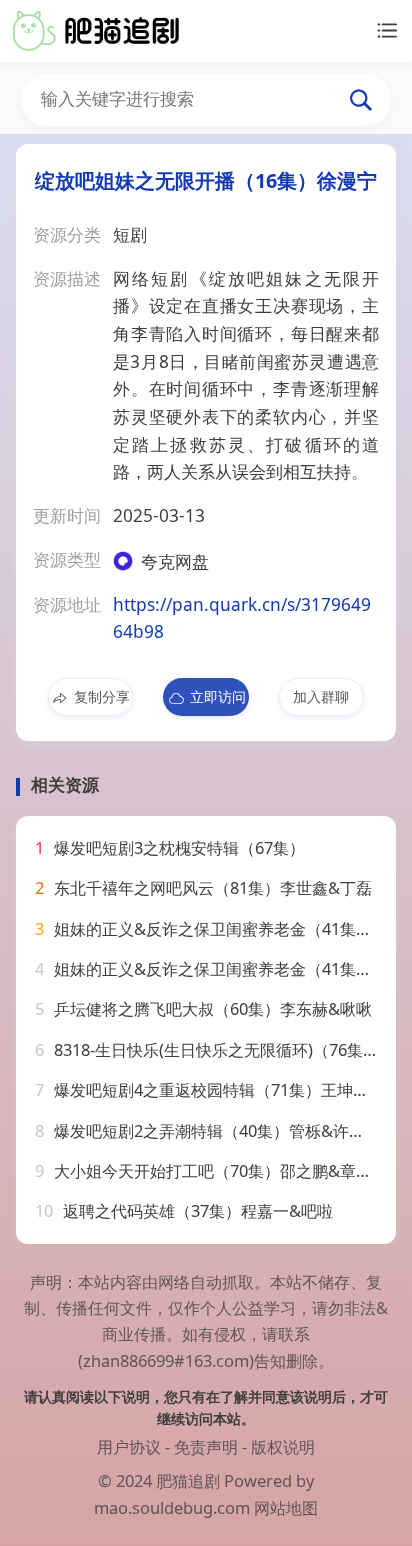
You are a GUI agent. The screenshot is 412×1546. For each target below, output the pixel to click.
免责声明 (206, 1446)
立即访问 (218, 696)
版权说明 (283, 1446)
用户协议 (129, 1446)
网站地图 (286, 1507)
